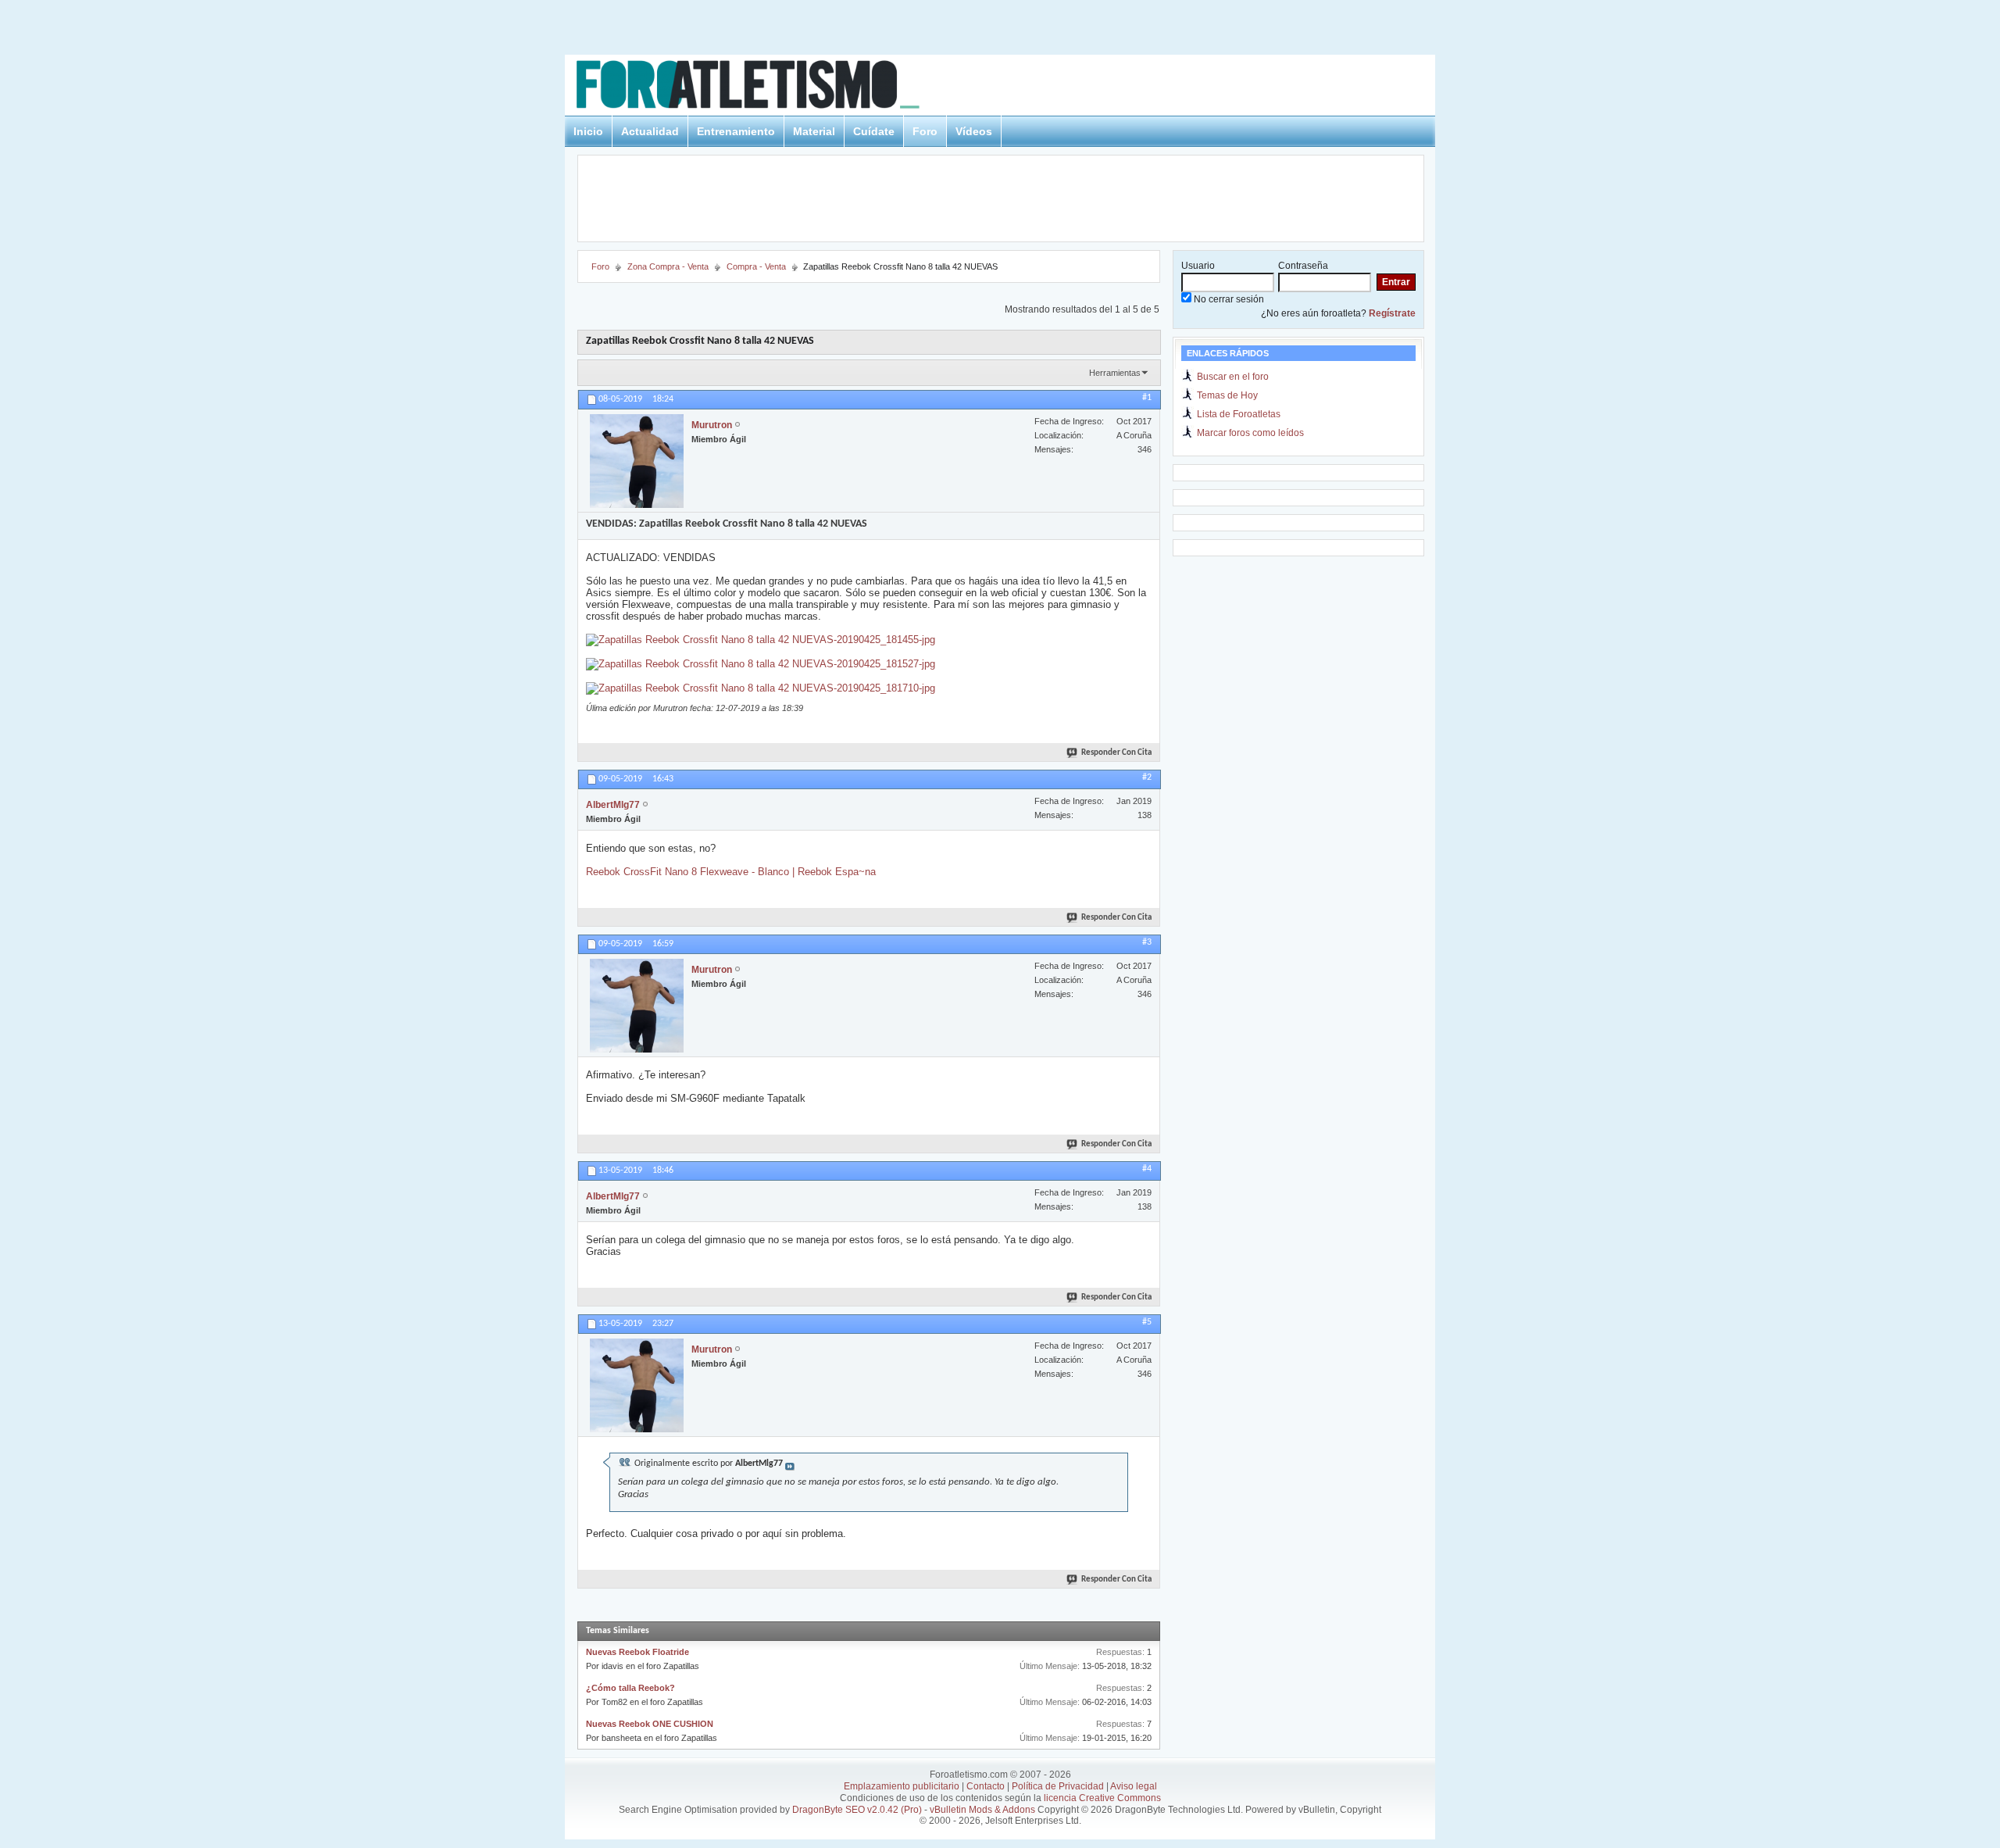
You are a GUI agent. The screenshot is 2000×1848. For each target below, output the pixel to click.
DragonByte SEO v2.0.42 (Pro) (857, 1810)
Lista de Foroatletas (1239, 414)
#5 (1147, 1322)
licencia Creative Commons (1102, 1798)
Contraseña (1303, 266)
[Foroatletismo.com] (766, 87)
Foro (925, 131)
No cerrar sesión (1228, 299)
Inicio (588, 131)
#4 (1147, 1169)
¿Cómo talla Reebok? (630, 1688)
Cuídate (874, 131)
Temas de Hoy (1227, 395)
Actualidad (650, 131)
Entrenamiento (736, 131)
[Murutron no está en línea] (637, 461)
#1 (1147, 398)
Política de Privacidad (1058, 1786)
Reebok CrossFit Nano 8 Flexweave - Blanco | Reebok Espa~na (731, 872)
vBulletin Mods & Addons (982, 1810)
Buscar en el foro (1233, 377)
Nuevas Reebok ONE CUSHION (650, 1724)
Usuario (1198, 266)
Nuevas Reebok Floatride (637, 1652)
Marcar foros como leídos (1250, 433)
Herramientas (1115, 373)
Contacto (986, 1786)
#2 (1147, 777)
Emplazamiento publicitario (902, 1786)
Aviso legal (1134, 1786)
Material (814, 131)
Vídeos (974, 131)
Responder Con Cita (1116, 753)
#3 (1147, 942)
